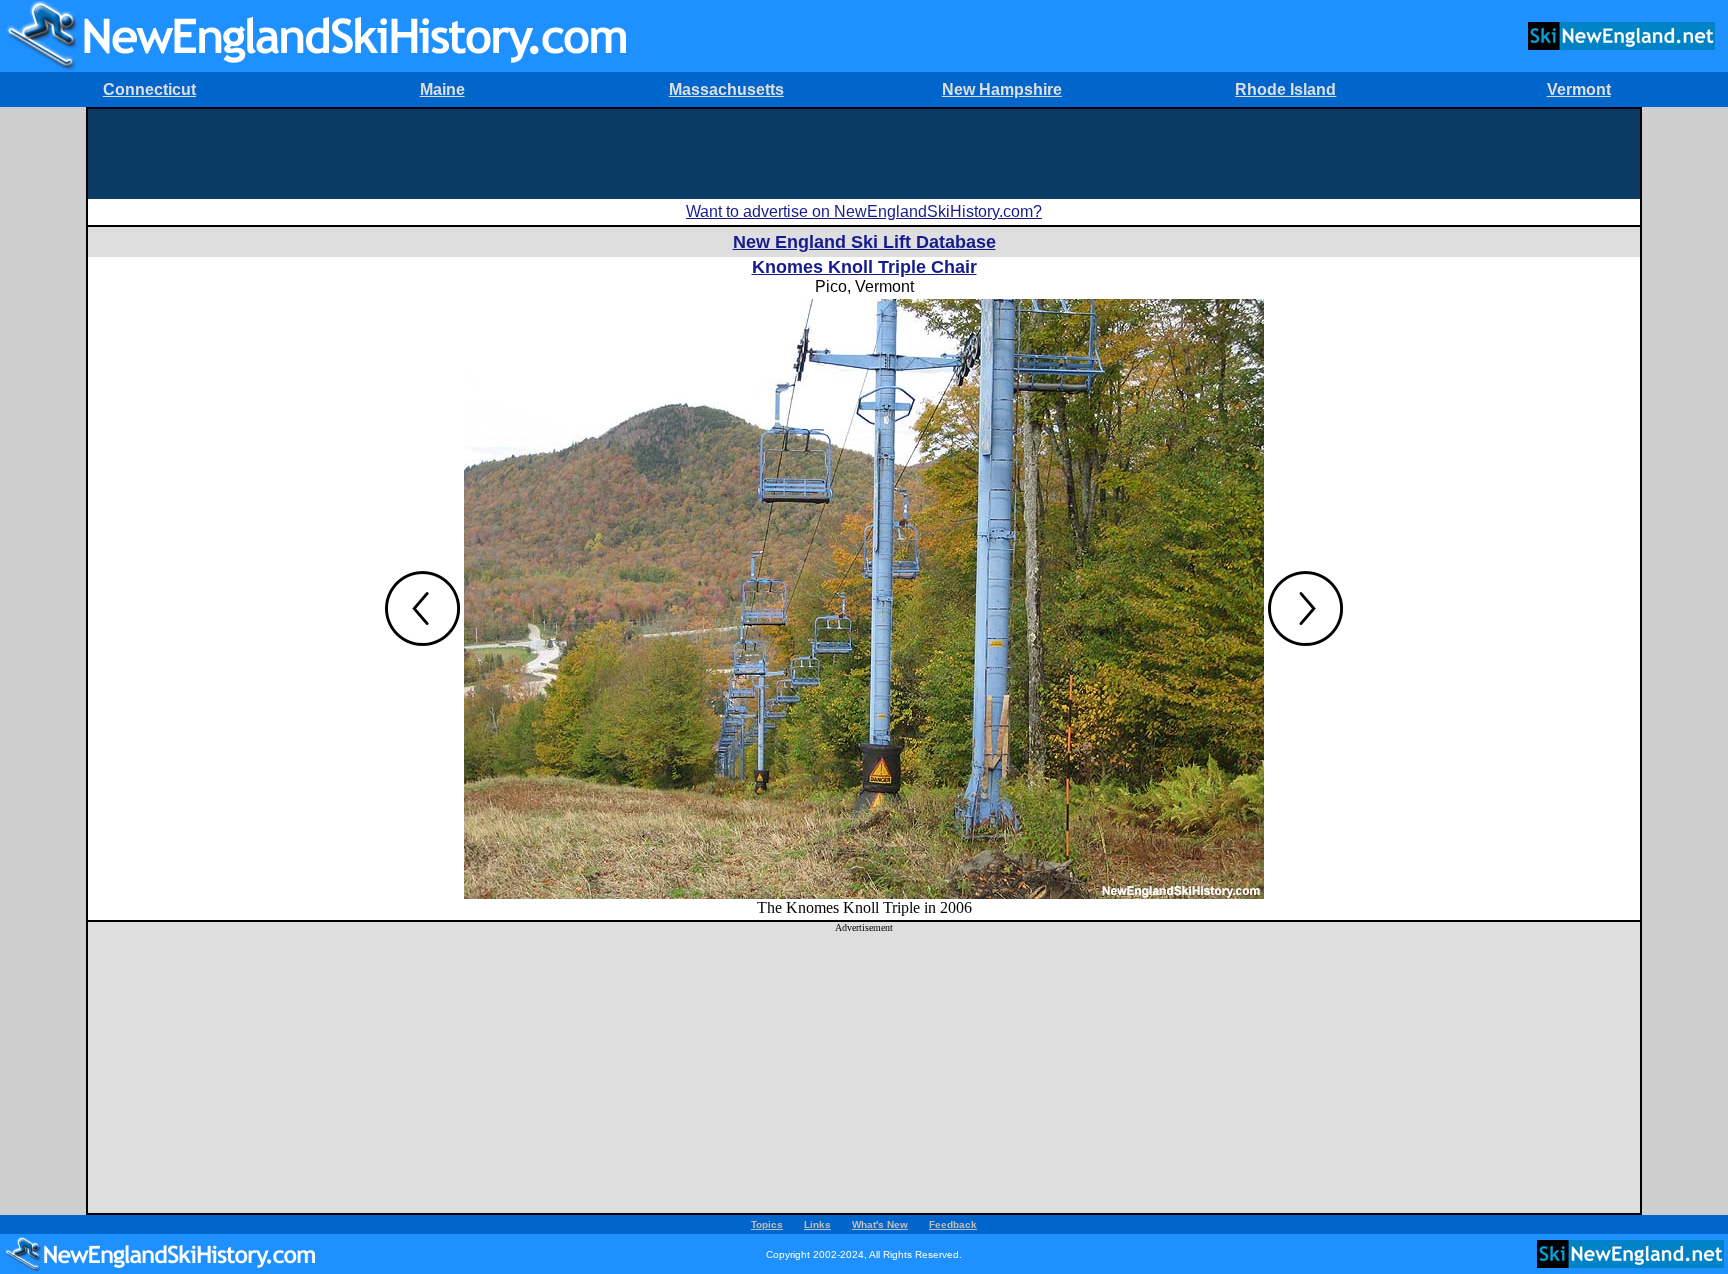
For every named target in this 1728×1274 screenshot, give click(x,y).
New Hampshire (1002, 89)
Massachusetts (726, 89)
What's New (880, 1224)
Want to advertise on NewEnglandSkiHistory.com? (864, 211)
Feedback (953, 1224)
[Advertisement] (864, 154)
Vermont (1579, 89)
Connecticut (149, 89)
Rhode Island (1285, 89)
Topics (767, 1224)
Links (817, 1224)
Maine (442, 89)
